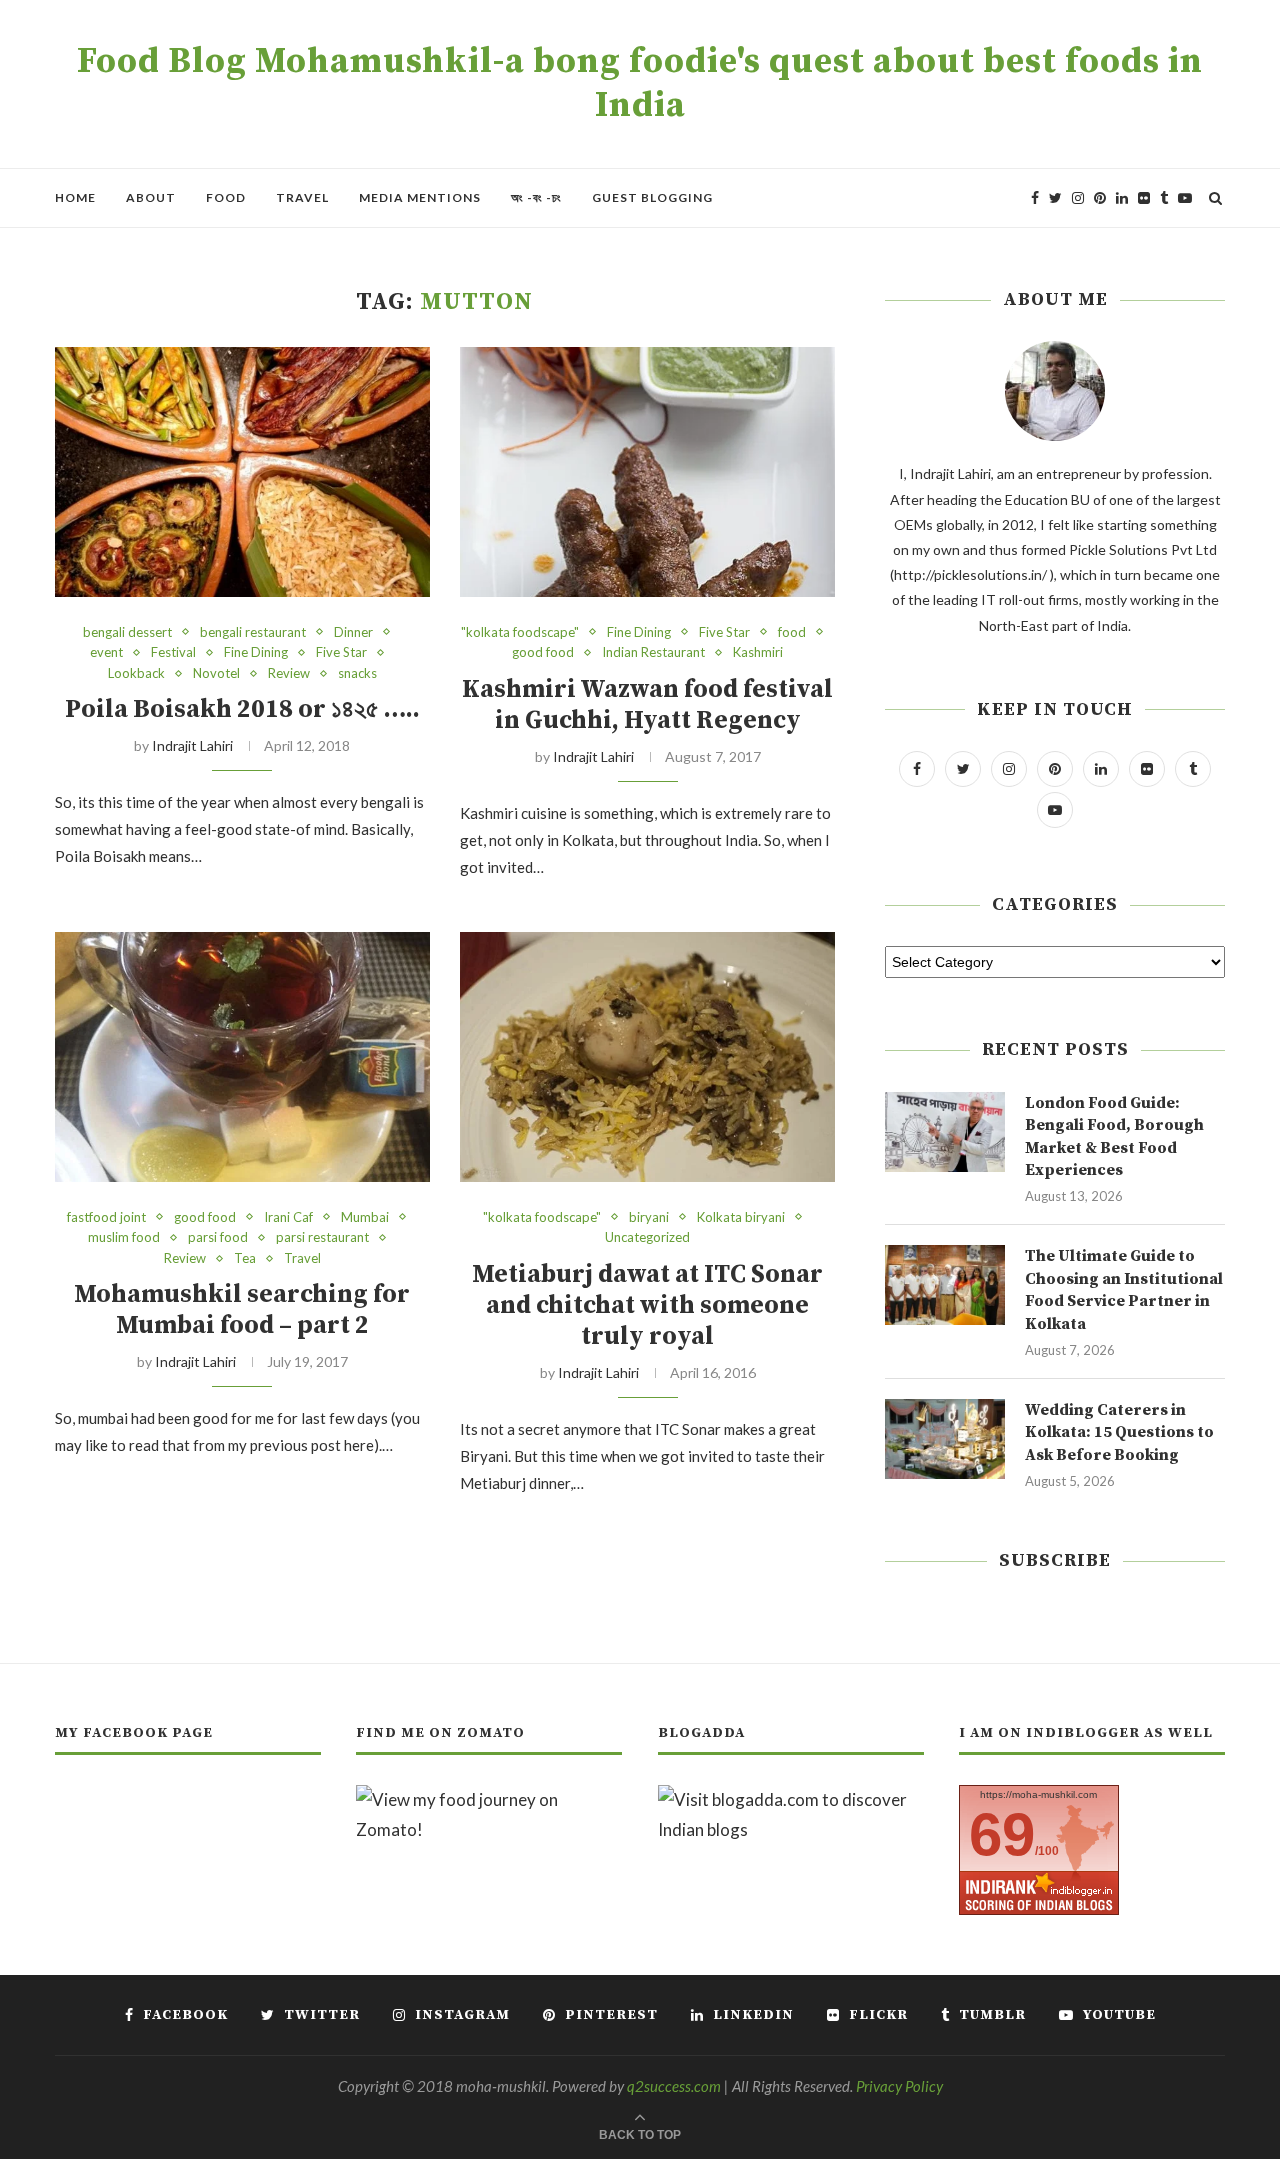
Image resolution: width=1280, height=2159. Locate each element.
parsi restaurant (322, 1237)
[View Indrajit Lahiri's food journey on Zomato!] (489, 1799)
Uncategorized (647, 1237)
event (106, 652)
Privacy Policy (899, 2086)
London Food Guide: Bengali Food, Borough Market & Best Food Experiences (1114, 1136)
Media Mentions (420, 197)
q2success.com (674, 2086)
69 (1002, 1834)
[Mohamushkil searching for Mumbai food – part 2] (242, 1057)
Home (75, 197)
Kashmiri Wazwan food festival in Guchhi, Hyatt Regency (647, 705)
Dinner (353, 632)
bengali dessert (127, 632)
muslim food (124, 1237)
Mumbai (365, 1217)
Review (289, 673)
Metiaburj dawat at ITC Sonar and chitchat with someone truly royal (647, 1305)
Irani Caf (288, 1217)
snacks (357, 673)
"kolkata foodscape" (520, 632)
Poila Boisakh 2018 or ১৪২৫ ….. (242, 709)
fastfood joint (106, 1217)
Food (226, 197)
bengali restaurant (253, 632)
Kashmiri (758, 652)
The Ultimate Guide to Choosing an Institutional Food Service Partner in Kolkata (1124, 1289)
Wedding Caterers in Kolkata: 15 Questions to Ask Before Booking (1119, 1432)
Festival (173, 652)
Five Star (341, 652)
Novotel (216, 673)
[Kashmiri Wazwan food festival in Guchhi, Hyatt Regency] (647, 472)
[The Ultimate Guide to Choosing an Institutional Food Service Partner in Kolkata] (945, 1285)
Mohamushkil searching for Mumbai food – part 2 (242, 1310)
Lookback (136, 673)
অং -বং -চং (536, 197)
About (151, 197)
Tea (245, 1258)
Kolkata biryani (741, 1217)
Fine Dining (256, 652)
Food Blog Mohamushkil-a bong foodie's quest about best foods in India (640, 84)
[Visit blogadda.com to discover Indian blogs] (791, 1799)
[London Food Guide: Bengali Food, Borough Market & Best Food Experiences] (945, 1132)
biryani (649, 1217)
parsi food (218, 1237)
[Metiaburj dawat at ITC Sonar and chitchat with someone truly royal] (647, 1057)
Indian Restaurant (653, 652)
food (792, 632)
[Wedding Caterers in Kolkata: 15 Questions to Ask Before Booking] (945, 1439)
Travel (302, 197)
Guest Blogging (652, 197)
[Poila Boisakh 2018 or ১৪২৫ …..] (242, 472)
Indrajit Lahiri (192, 745)
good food (543, 652)
